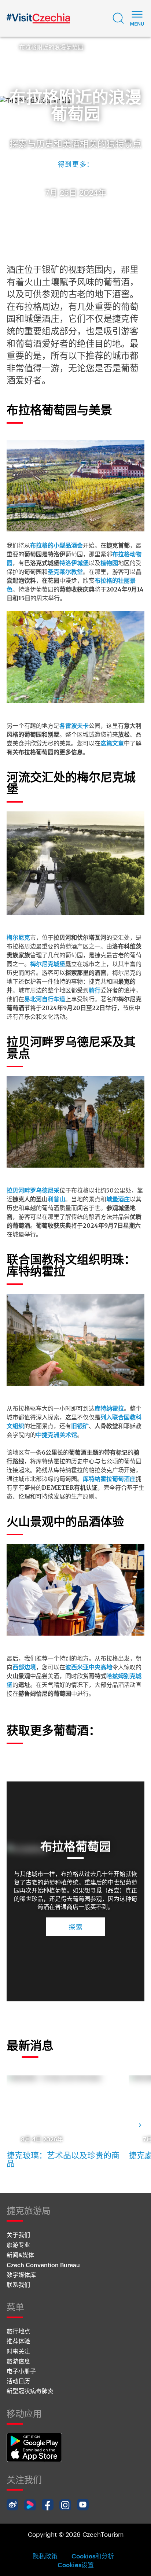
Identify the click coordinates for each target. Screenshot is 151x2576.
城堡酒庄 (118, 1199)
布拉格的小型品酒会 (56, 545)
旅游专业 (18, 2245)
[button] (118, 18)
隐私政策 (45, 2556)
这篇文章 (112, 743)
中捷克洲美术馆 (56, 1435)
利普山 (56, 1199)
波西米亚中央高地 (89, 1667)
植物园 (109, 563)
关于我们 (18, 2235)
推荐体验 (18, 2341)
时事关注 (18, 2351)
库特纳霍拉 (109, 1408)
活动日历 (18, 2381)
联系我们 (18, 2284)
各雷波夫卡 (74, 726)
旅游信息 (18, 2361)
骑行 (95, 990)
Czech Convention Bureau (43, 2265)
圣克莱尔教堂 (65, 572)
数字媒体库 (21, 2275)
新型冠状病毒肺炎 (30, 2391)
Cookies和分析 (93, 2556)
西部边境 (24, 1667)
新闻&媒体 (20, 2255)
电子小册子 (21, 2371)
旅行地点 (18, 2331)
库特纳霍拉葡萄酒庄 (109, 1479)
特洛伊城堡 (74, 563)
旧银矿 (80, 1426)
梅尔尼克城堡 (48, 964)
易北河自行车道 (45, 999)
